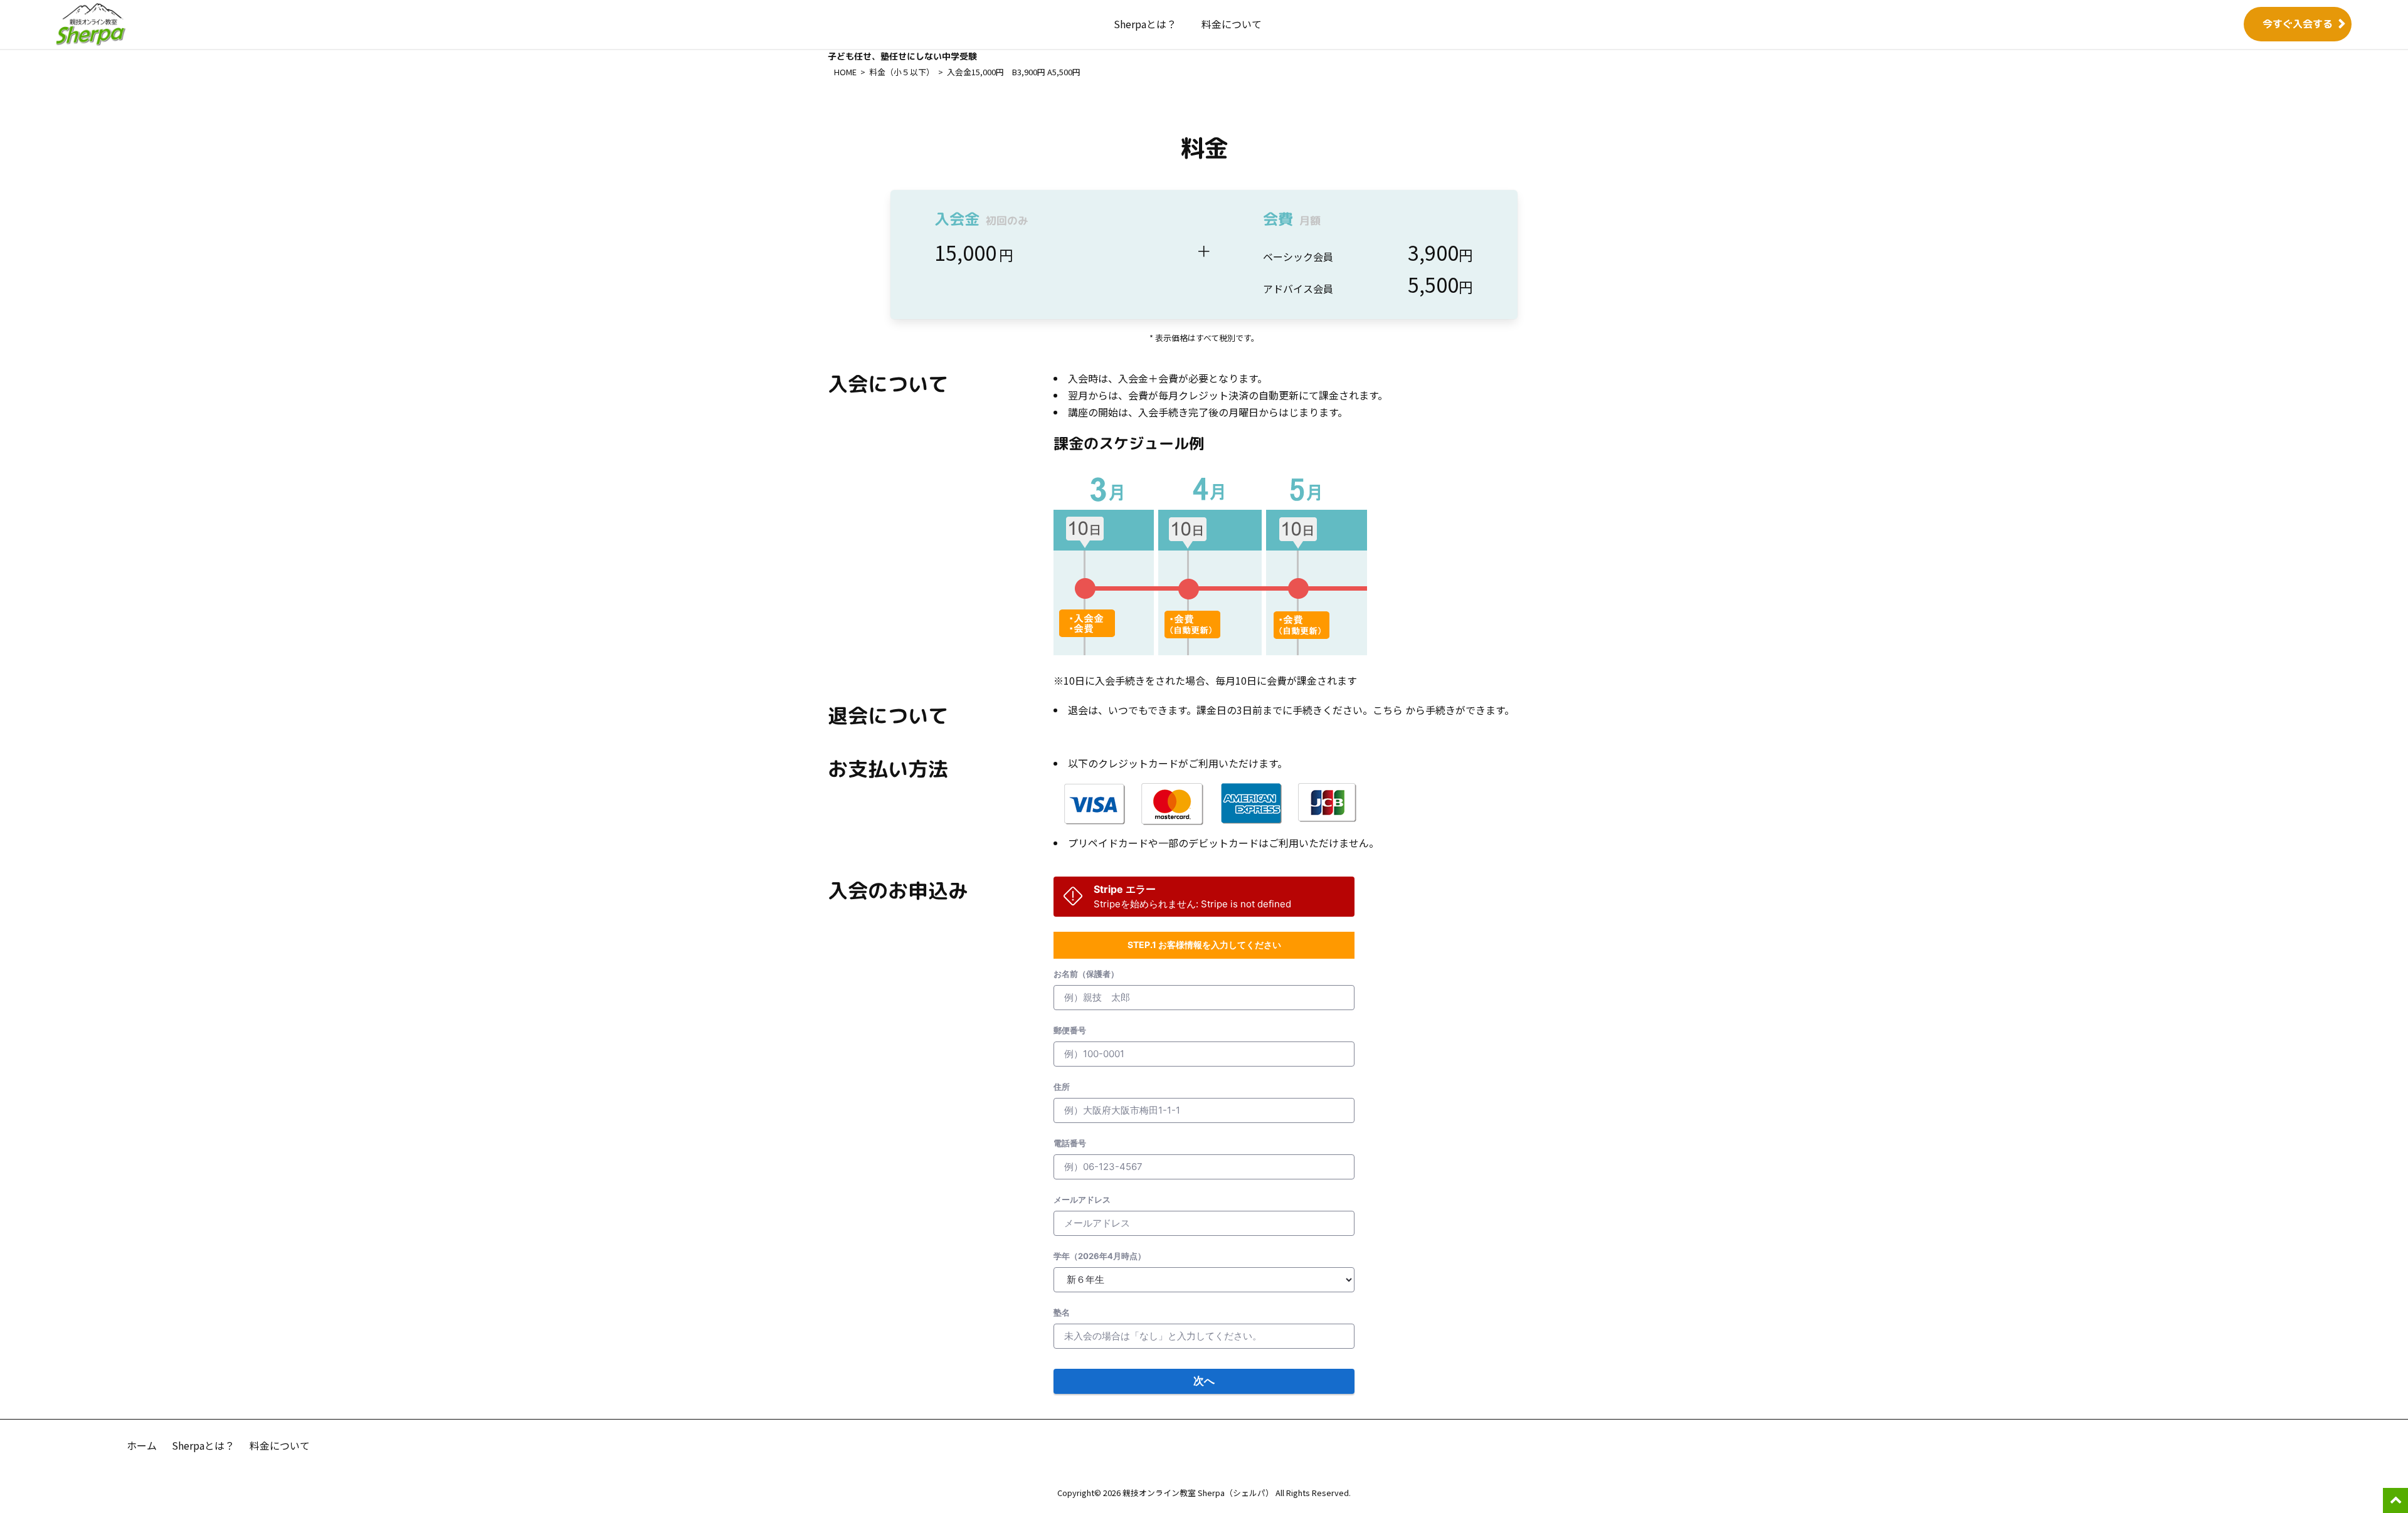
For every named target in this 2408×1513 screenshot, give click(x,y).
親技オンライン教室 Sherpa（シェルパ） (1199, 1493)
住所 (1062, 1087)
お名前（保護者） (1086, 974)
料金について (1232, 24)
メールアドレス (1082, 1199)
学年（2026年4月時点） (1100, 1256)
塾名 (1062, 1312)
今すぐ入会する (2298, 24)
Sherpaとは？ (1145, 24)
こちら (1388, 710)
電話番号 (1070, 1143)
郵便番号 (1070, 1030)
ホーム (142, 1445)
